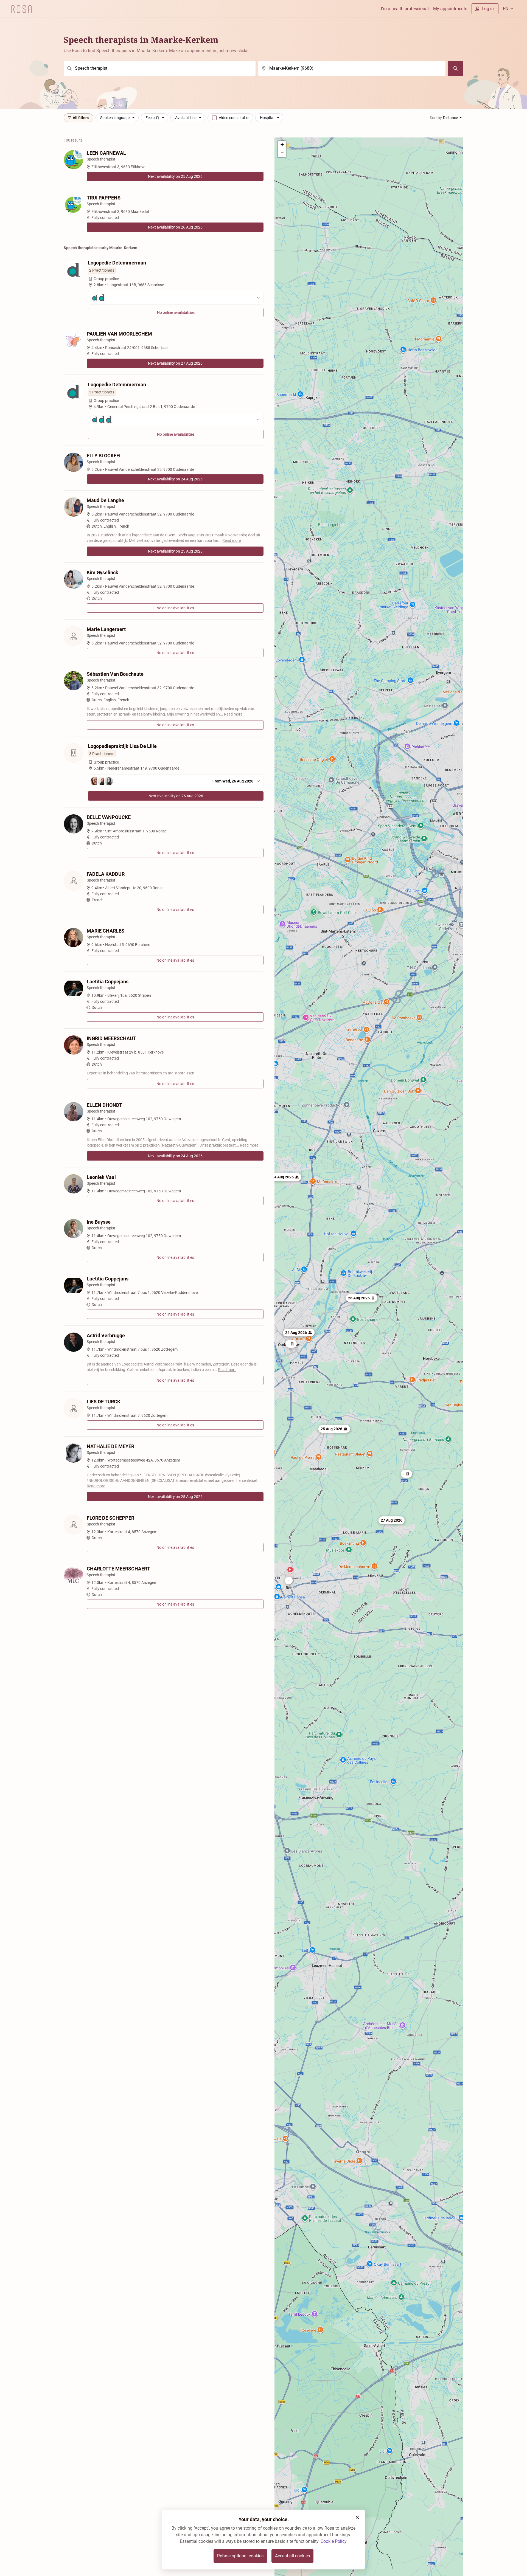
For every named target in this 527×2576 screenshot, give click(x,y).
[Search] (456, 68)
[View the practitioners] (176, 298)
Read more (232, 540)
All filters (81, 118)
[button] (286, 1177)
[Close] (357, 2517)
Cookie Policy (333, 2541)
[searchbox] (160, 68)
